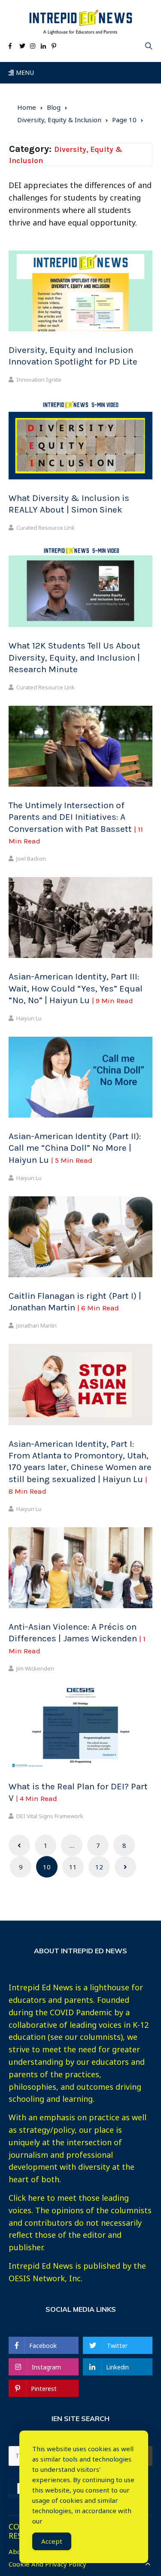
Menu (24, 73)
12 (99, 1867)
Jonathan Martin (36, 1325)
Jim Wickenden (35, 1668)
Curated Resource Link (46, 528)
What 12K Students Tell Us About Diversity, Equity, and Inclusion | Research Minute (74, 657)
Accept (52, 2541)
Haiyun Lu (29, 1018)
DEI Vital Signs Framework (50, 1816)
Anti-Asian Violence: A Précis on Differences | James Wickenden (77, 1638)
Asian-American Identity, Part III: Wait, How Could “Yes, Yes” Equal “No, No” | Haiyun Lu (76, 988)
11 (73, 1867)
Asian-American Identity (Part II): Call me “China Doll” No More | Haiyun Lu (75, 1148)
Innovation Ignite (39, 380)
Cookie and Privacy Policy (47, 2564)
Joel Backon (31, 859)
